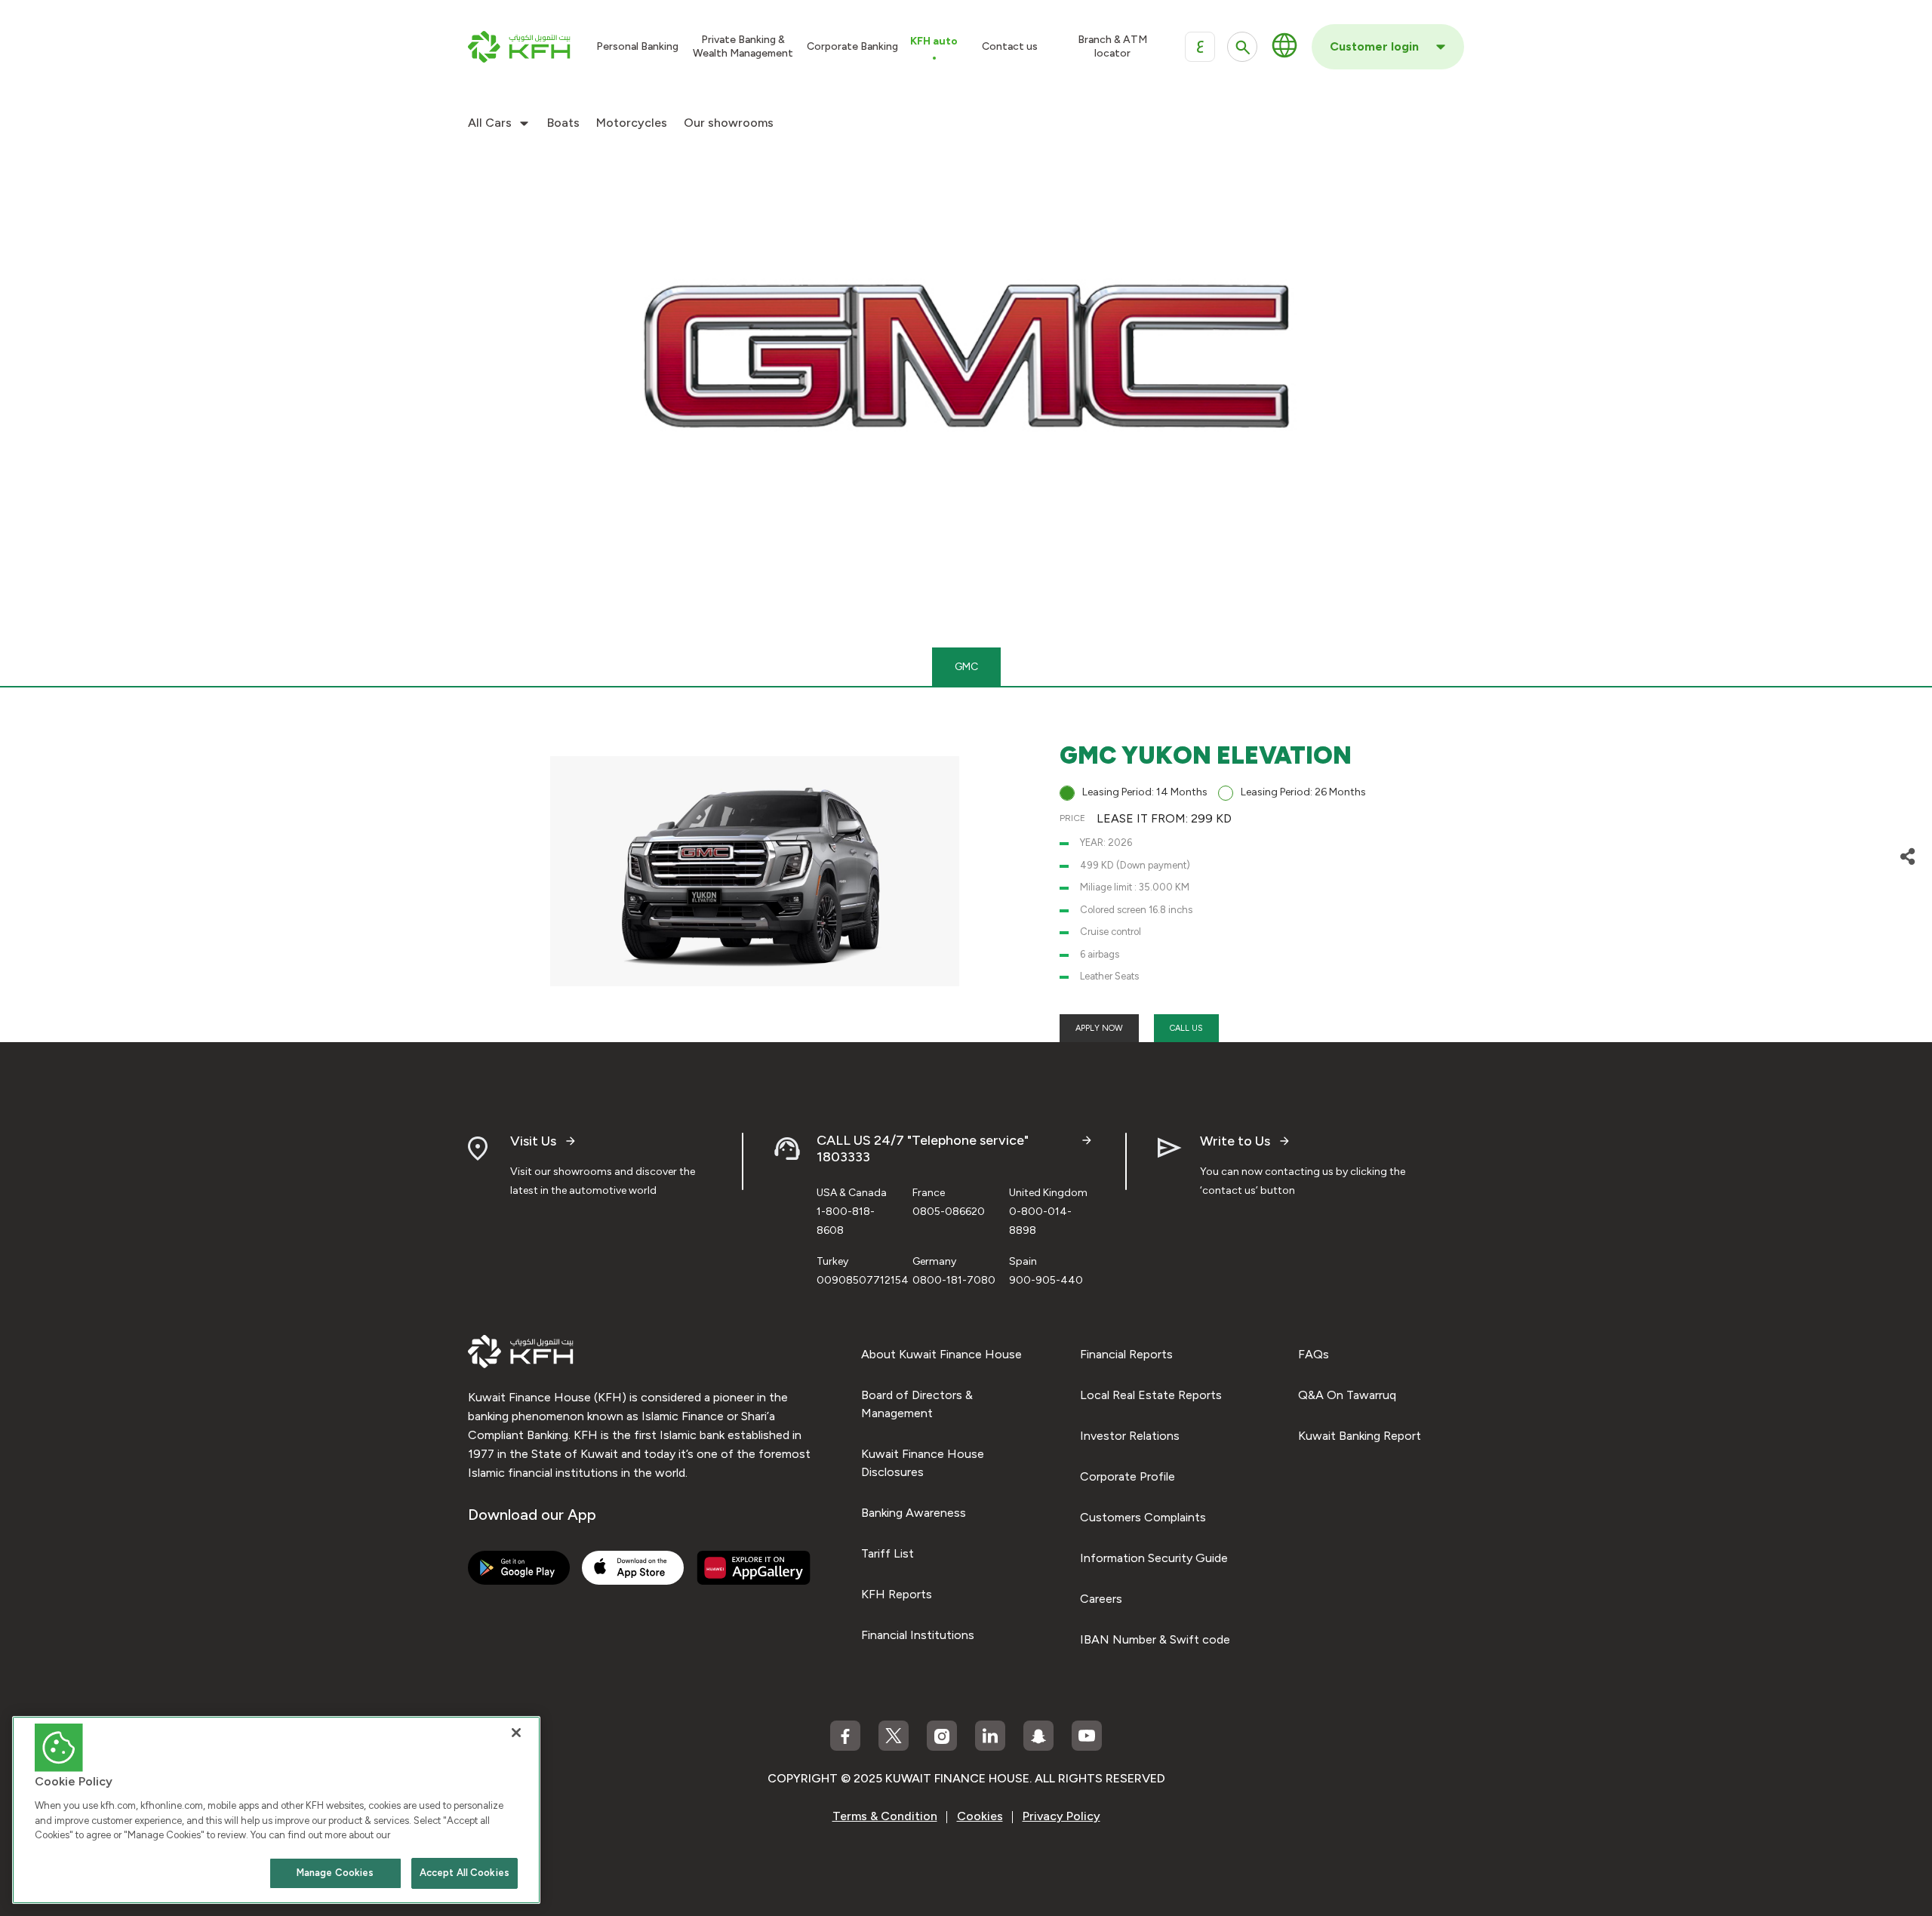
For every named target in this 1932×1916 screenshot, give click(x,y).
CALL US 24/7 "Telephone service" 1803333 (923, 1149)
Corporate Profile (1128, 1476)
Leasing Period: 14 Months (1145, 792)
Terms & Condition (885, 1816)
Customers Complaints (1143, 1517)
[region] (276, 1810)
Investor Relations (1130, 1436)
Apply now (1099, 1028)
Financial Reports (1126, 1354)
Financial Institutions (918, 1635)
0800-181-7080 (954, 1280)
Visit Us (533, 1141)
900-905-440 (1046, 1280)
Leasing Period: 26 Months (1303, 792)
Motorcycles (632, 123)
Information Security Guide (1154, 1558)
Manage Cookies (335, 1873)
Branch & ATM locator (1112, 46)
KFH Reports (897, 1594)
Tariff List (888, 1553)
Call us (1186, 1028)
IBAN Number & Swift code (1155, 1639)
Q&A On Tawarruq (1347, 1395)
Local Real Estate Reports (1151, 1395)
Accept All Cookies (465, 1873)
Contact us (1010, 46)
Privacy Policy (1061, 1816)
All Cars (490, 123)
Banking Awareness (914, 1513)
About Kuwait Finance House (941, 1354)
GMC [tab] (966, 667)
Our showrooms (729, 123)
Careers (1101, 1599)
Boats (563, 123)
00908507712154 (863, 1280)
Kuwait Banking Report (1360, 1436)
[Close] (516, 1733)
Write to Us (1235, 1141)
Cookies (980, 1816)
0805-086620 (949, 1212)
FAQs (1314, 1354)
